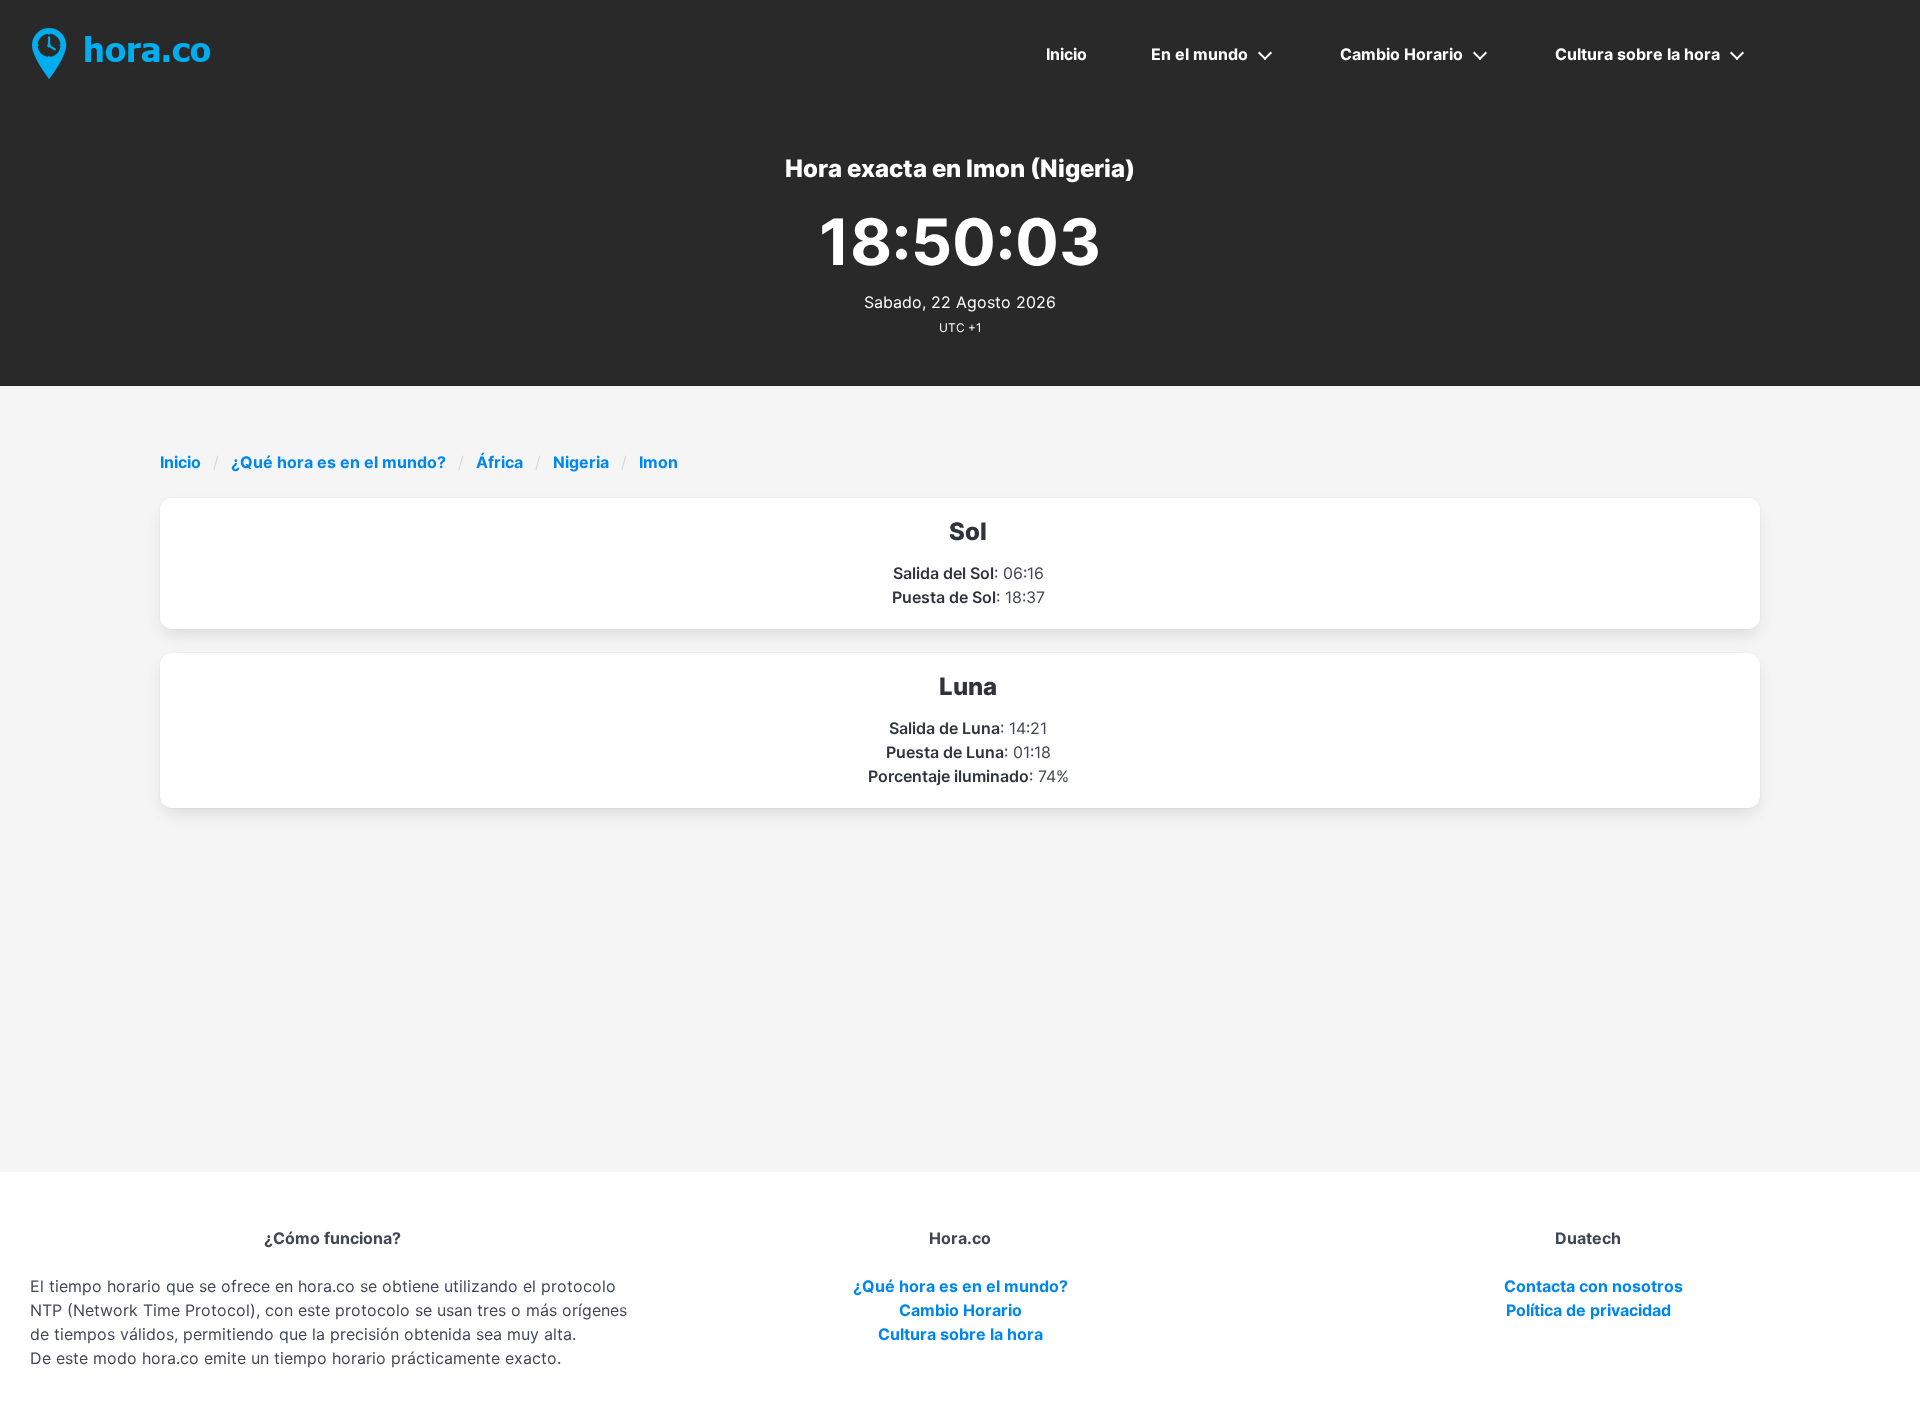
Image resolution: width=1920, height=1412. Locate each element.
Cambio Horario (1401, 54)
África (499, 462)
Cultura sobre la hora (1637, 54)
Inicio (1066, 54)
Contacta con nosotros (1593, 1286)
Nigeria (581, 462)
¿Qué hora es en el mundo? (338, 462)
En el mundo (1199, 54)
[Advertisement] (960, 958)
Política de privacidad (1588, 1310)
